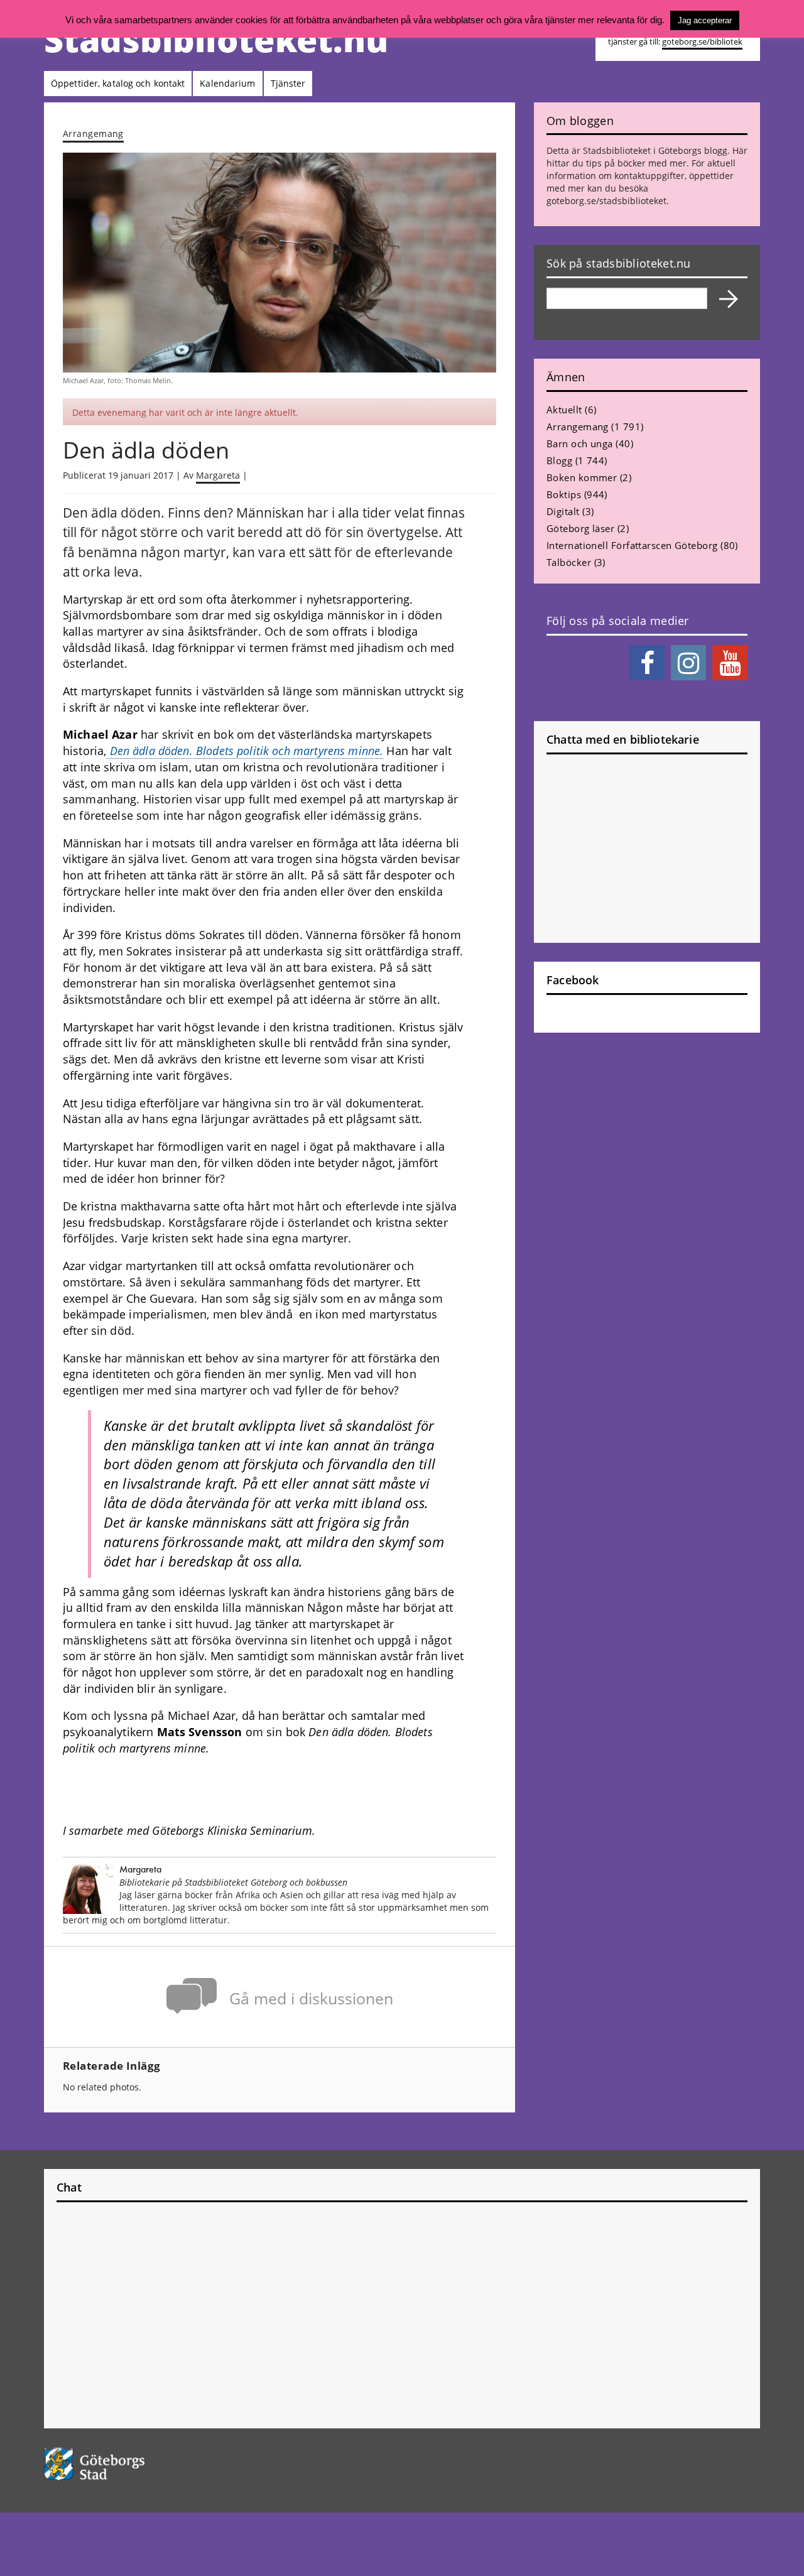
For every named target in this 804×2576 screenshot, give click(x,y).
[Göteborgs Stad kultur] (127, 2464)
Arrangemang (93, 133)
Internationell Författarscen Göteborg (632, 545)
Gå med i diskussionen (311, 1998)
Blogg (559, 460)
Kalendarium (227, 83)
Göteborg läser (580, 528)
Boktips (564, 494)
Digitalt (563, 511)
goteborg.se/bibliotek (702, 42)
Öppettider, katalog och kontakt (118, 83)
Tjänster (288, 83)
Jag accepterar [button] (705, 20)
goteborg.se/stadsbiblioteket (606, 201)
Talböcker (569, 562)
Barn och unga (580, 443)
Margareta (218, 475)
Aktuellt (564, 410)
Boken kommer (582, 477)
